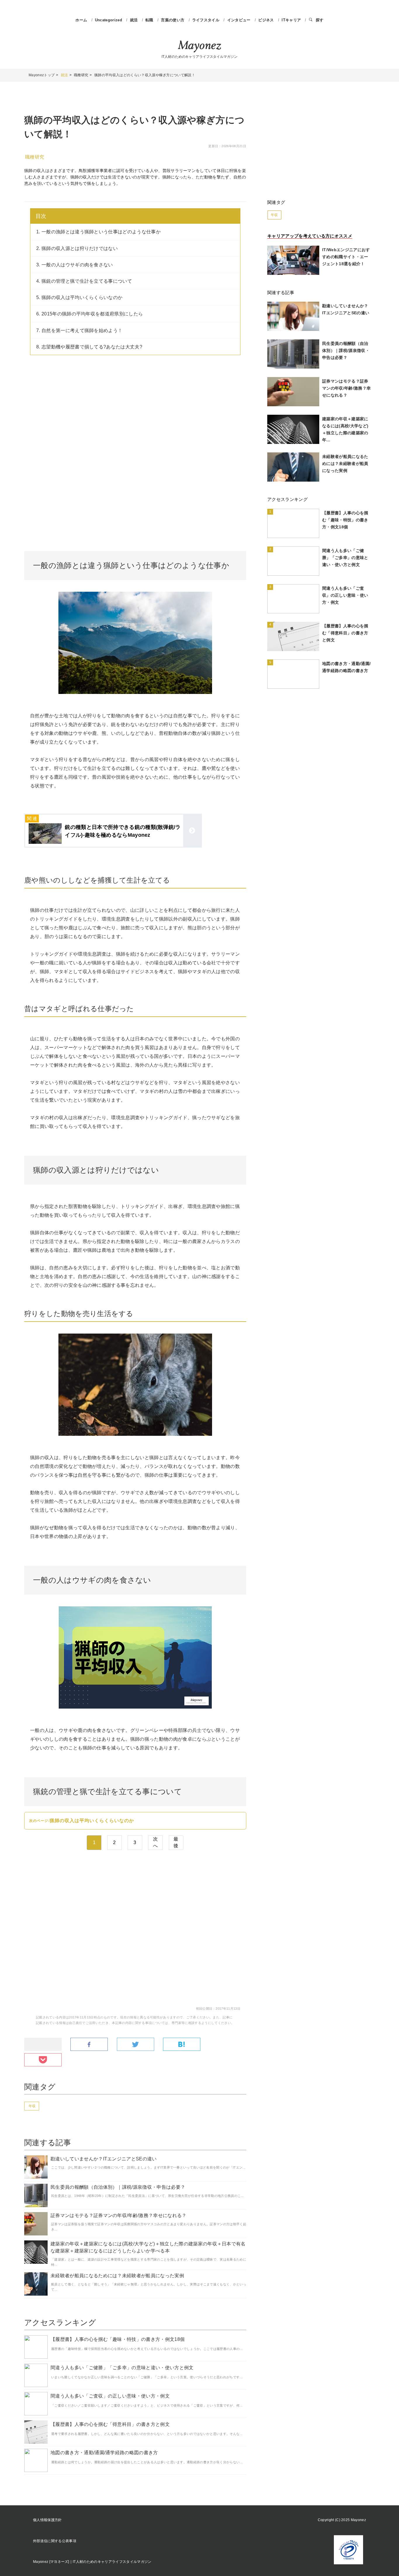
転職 (150, 20)
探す (320, 20)
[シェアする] (89, 2045)
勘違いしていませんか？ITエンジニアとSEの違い (104, 2159)
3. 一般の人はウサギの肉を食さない (75, 265)
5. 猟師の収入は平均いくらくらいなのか (79, 297)
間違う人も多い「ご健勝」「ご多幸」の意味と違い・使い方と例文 (122, 2368)
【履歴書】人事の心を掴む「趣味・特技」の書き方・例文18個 (118, 2339)
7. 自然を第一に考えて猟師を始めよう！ (79, 330)
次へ (155, 1842)
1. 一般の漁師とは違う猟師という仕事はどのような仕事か (98, 232)
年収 (32, 2106)
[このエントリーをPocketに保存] (43, 2060)
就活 (135, 20)
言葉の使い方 (173, 20)
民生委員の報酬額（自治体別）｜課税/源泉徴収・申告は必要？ (118, 2187)
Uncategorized (109, 20)
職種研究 (35, 157)
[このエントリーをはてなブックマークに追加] (182, 2045)
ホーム (81, 20)
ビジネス (267, 20)
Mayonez (199, 46)
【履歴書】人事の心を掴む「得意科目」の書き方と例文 (110, 2424)
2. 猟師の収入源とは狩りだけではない (77, 248)
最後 (176, 1842)
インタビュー (240, 20)
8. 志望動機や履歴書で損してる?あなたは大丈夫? (89, 347)
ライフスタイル (207, 20)
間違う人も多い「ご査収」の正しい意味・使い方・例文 (110, 2396)
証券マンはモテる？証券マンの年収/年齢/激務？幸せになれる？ (119, 2215)
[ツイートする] (136, 2045)
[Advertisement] (135, 411)
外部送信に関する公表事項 (55, 2541)
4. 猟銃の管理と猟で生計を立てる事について (84, 281)
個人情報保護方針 (47, 2520)
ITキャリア (292, 20)
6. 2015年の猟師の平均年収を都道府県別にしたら (90, 314)
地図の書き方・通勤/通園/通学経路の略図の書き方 (104, 2453)
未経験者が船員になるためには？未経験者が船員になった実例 (117, 2276)
